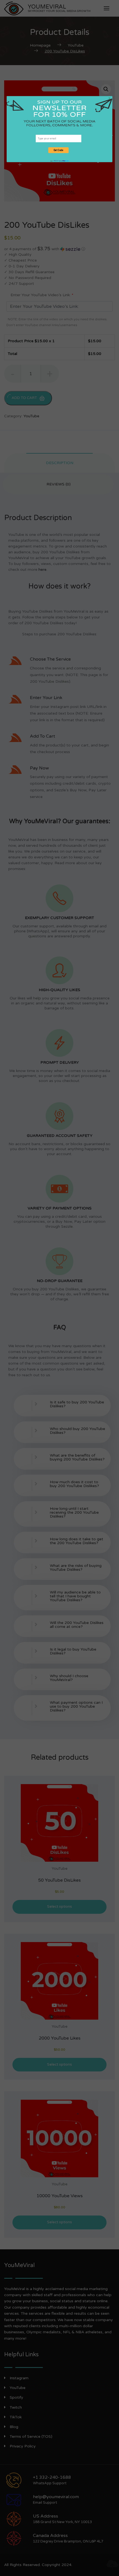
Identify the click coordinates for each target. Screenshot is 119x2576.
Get (56, 161)
